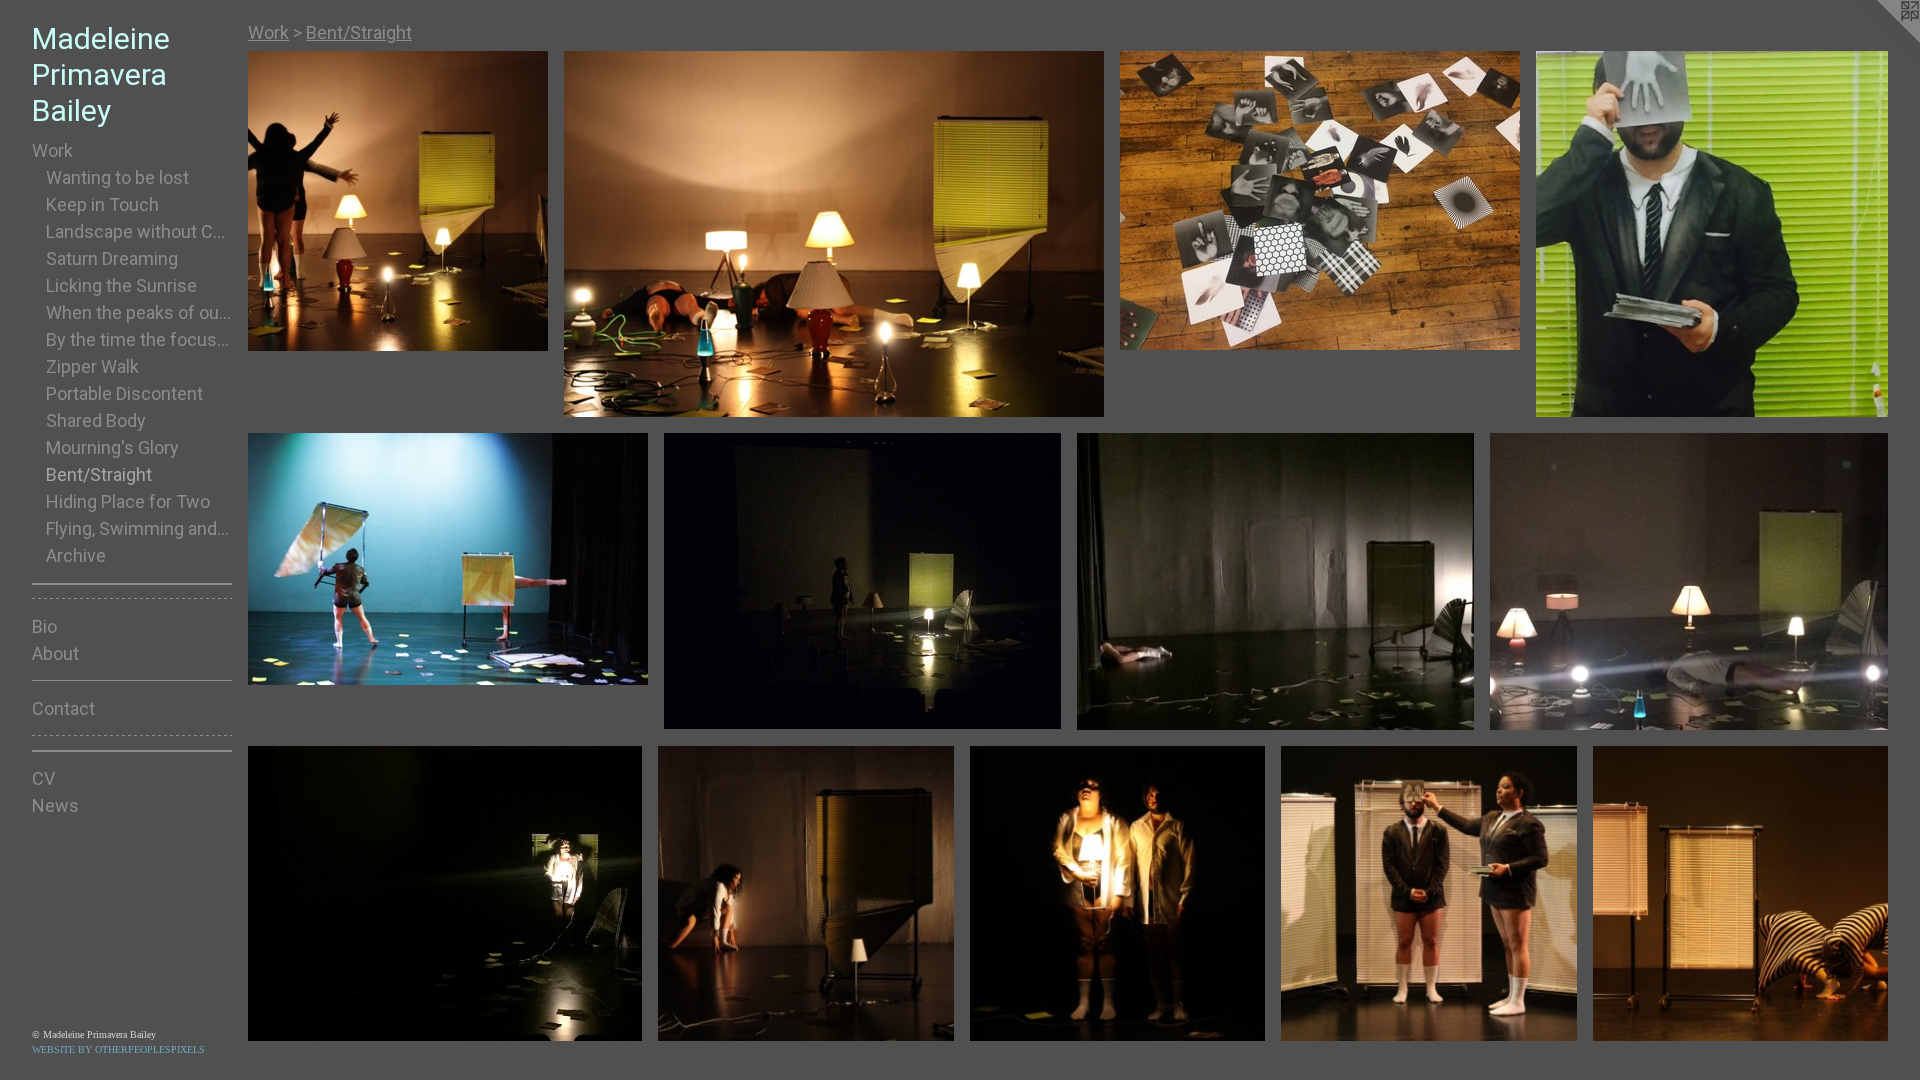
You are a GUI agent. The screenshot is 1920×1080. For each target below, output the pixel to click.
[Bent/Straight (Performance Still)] (398, 201)
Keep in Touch (102, 204)
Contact (63, 708)
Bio (44, 626)
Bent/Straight (99, 474)
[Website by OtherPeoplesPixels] (1880, 40)
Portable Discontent (124, 393)
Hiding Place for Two (128, 501)
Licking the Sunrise (121, 285)
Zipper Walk (92, 366)
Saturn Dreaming (112, 258)
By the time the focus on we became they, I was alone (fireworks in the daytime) (139, 339)
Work (52, 150)
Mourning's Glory (112, 447)
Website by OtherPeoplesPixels (118, 1049)
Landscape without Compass (139, 231)
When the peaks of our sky (139, 312)
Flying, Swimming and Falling (139, 528)
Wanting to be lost (117, 177)
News (55, 805)
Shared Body (96, 420)
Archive (76, 555)
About (55, 653)
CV (43, 778)
